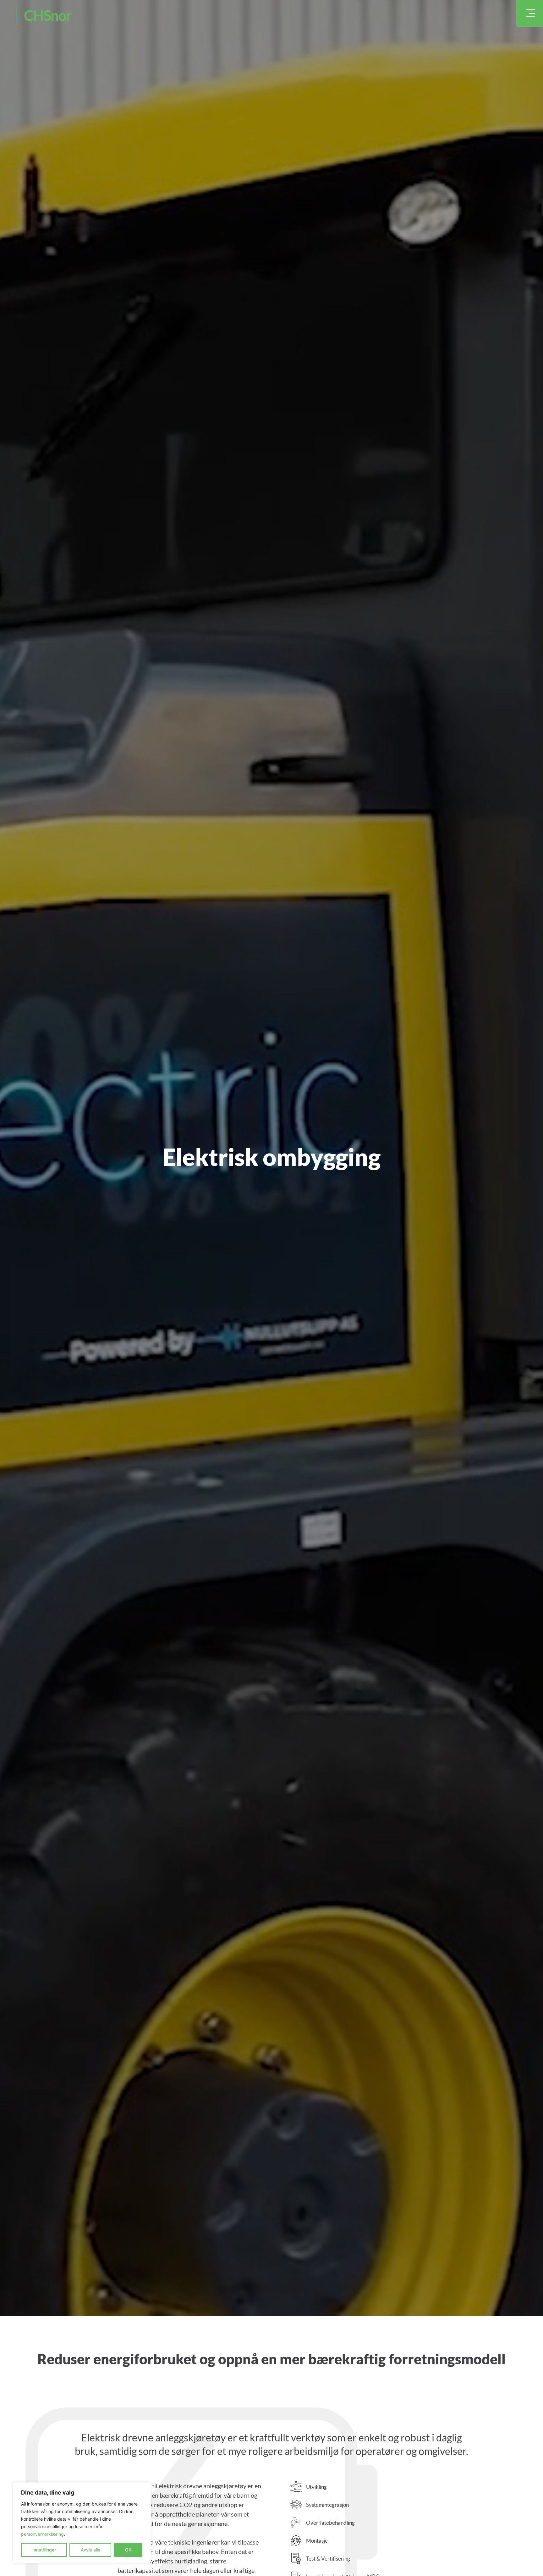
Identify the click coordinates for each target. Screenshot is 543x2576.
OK (128, 2550)
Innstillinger (44, 2550)
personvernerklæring (42, 2534)
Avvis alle (90, 2550)
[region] (82, 2523)
